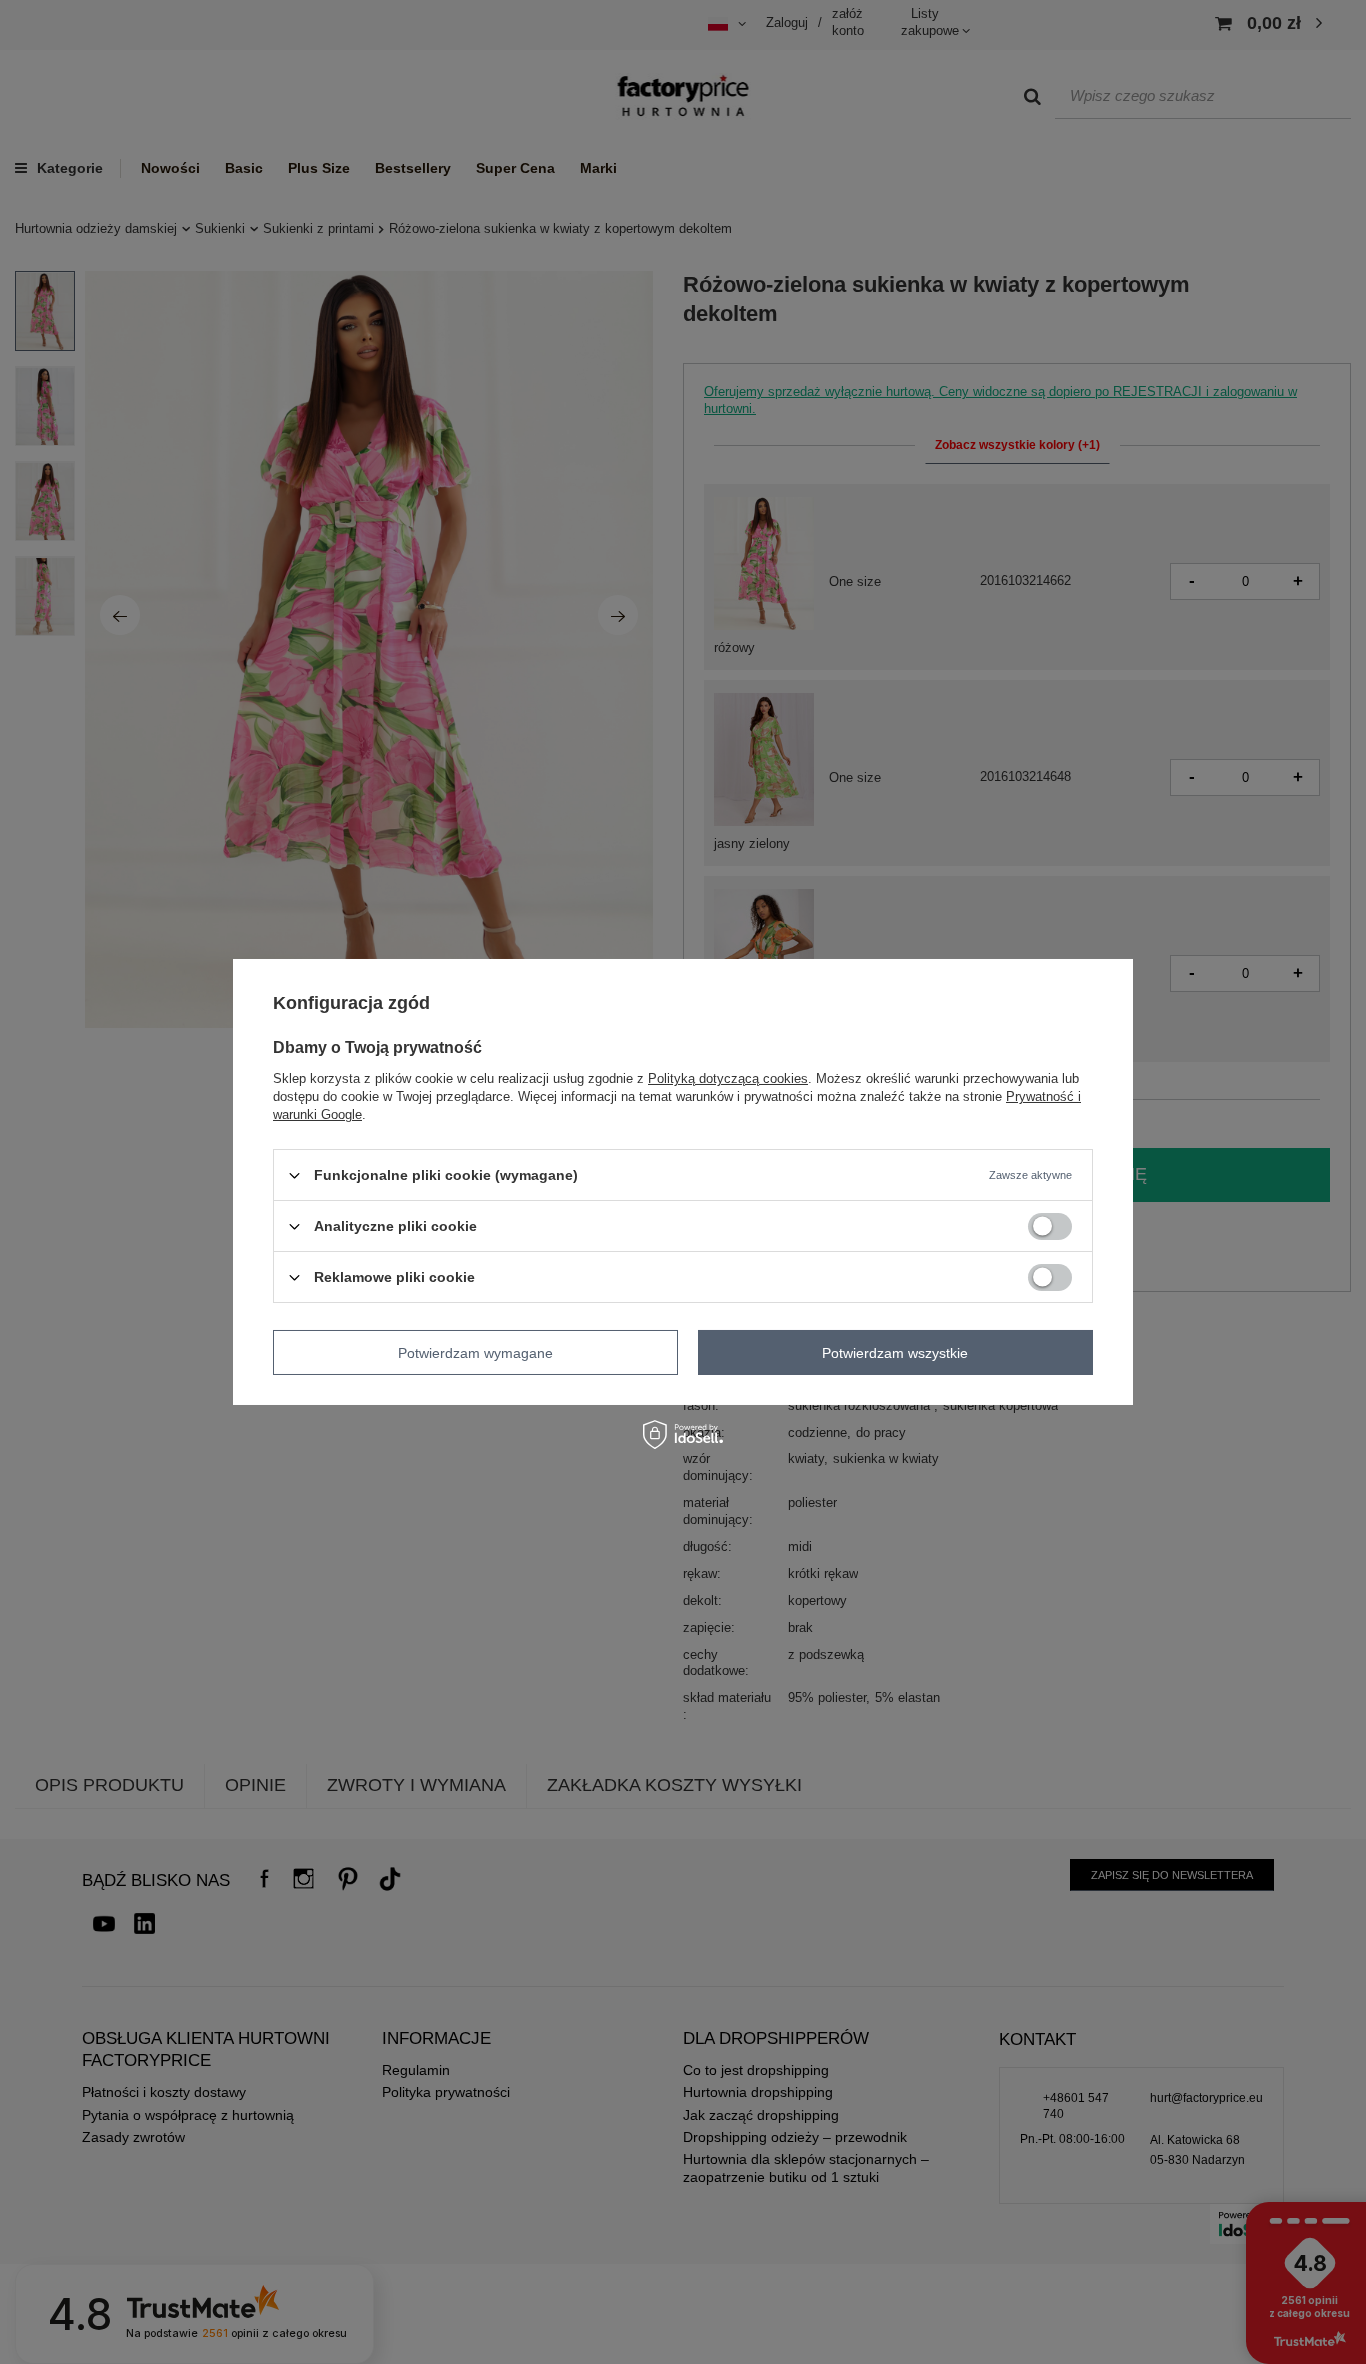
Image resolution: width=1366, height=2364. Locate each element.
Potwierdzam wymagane (475, 1352)
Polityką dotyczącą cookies (728, 1078)
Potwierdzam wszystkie (895, 1352)
